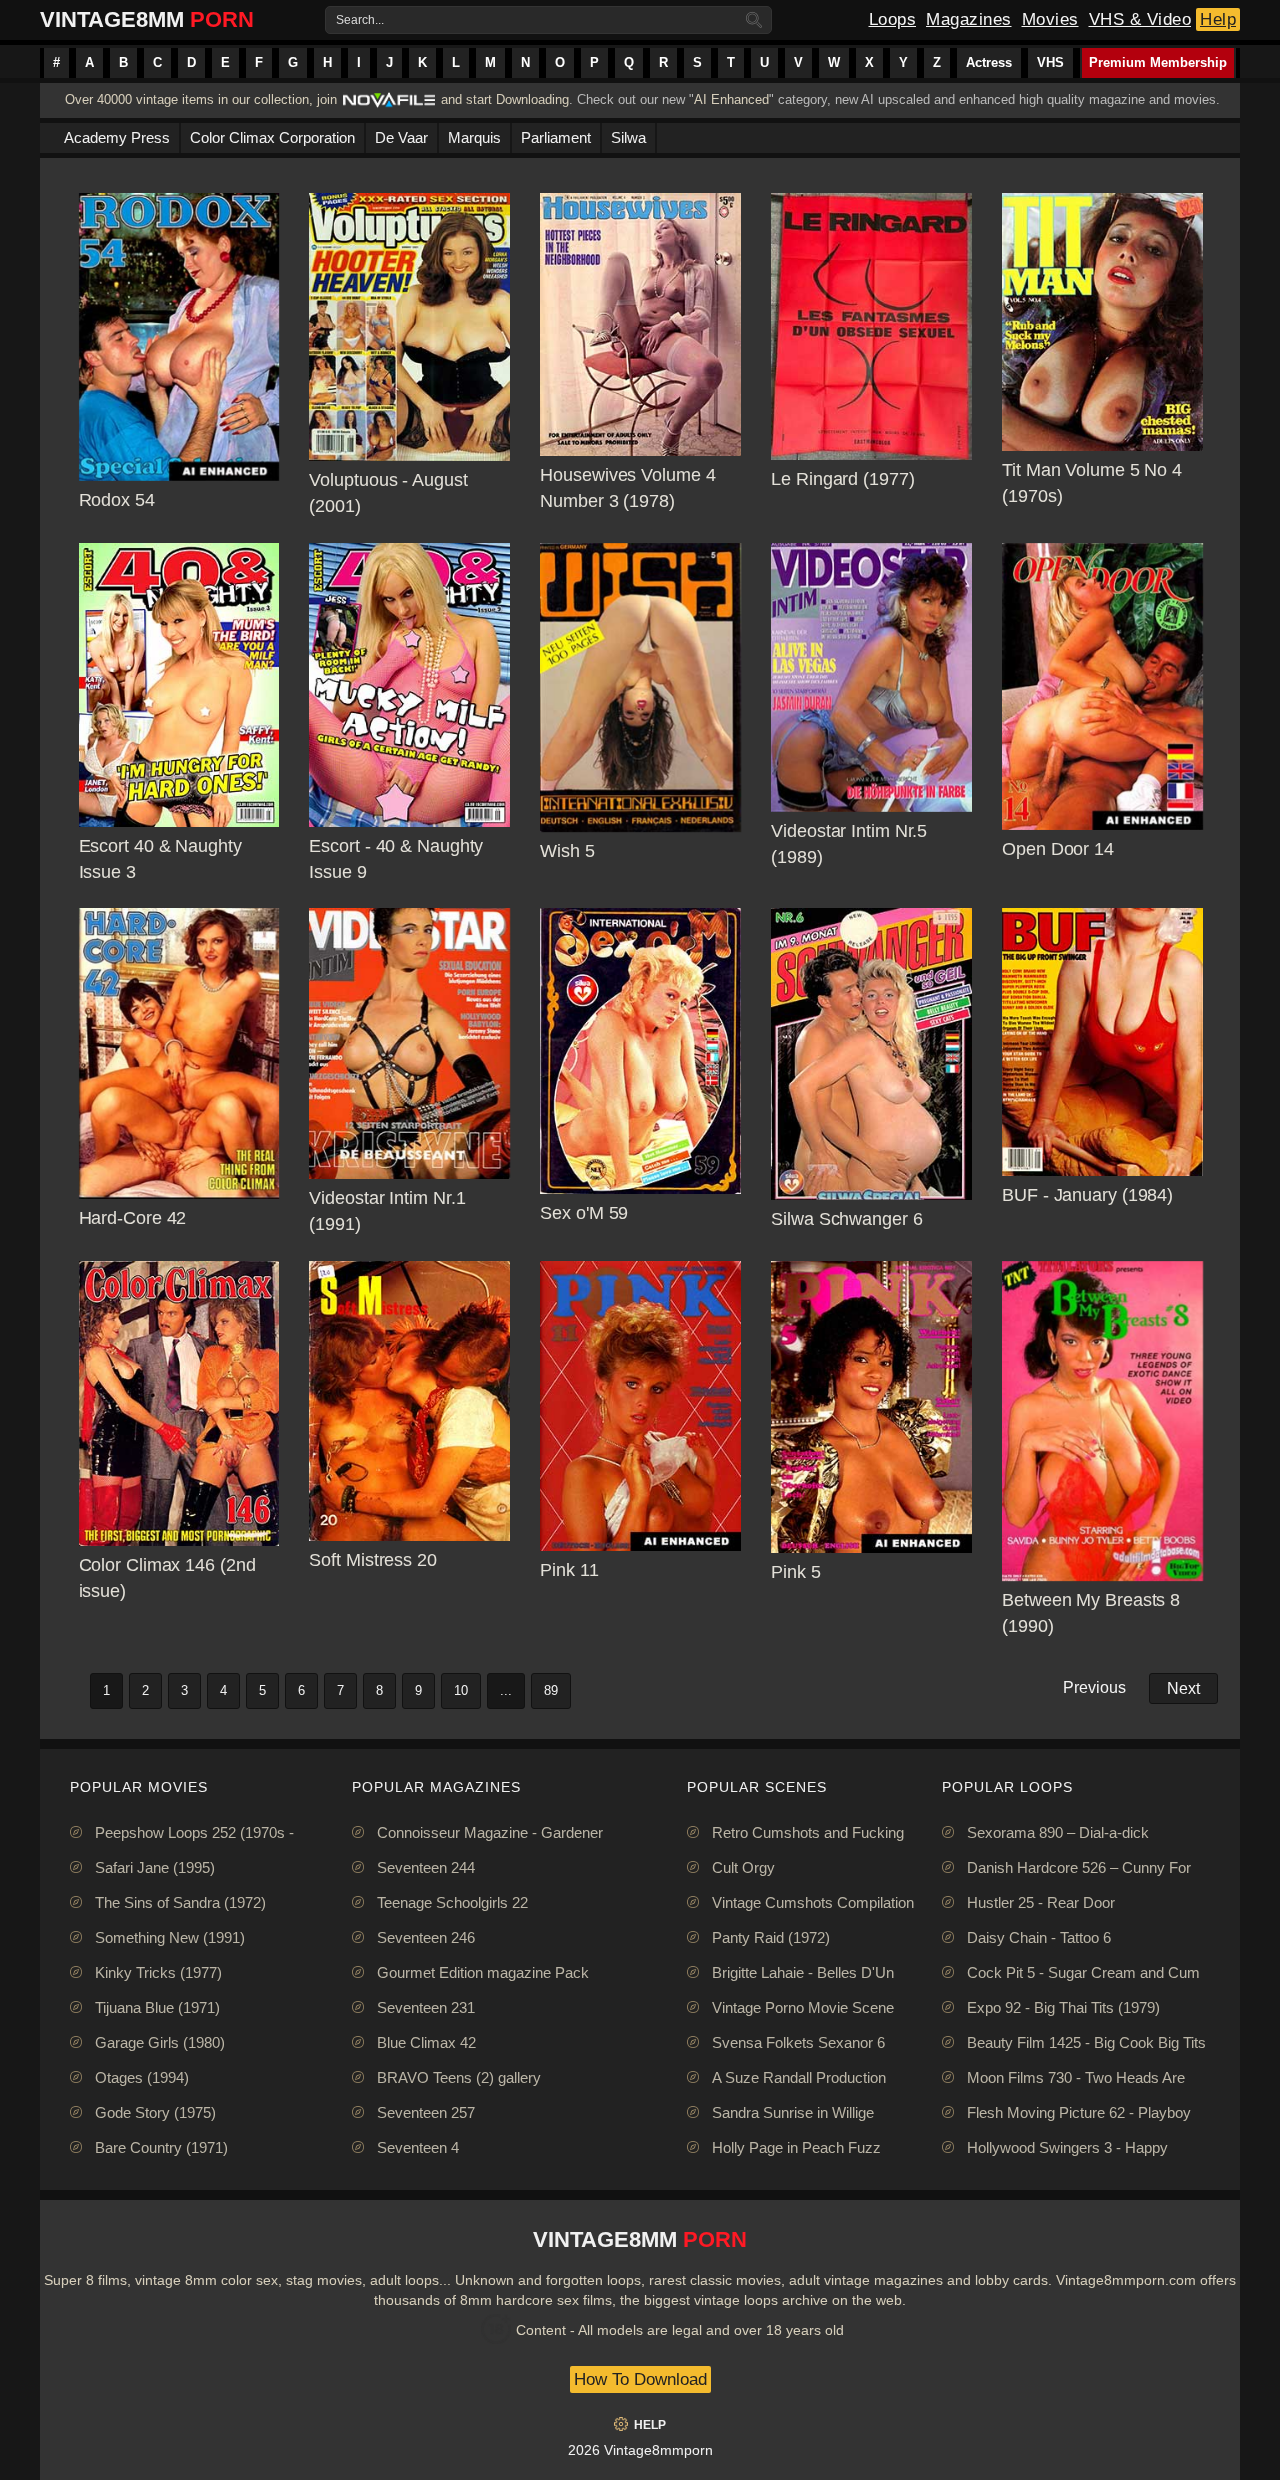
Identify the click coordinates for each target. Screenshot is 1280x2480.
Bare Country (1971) (161, 2147)
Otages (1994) (142, 2077)
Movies (1050, 19)
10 (461, 1690)
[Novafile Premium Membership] (389, 105)
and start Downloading (505, 99)
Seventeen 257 (426, 2112)
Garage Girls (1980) (160, 2042)
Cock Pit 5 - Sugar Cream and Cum (1083, 1972)
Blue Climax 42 (426, 2042)
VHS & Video (1140, 19)
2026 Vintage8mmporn (640, 2450)
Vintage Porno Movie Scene (803, 2007)
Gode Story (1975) (155, 2112)
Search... (360, 20)
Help (1218, 19)
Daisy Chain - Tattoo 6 (1039, 1937)
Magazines (969, 19)
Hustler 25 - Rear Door (1041, 1902)
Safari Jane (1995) (155, 1867)
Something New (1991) (170, 1937)
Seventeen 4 (418, 2147)
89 (551, 1690)
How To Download (640, 2379)
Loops (893, 19)
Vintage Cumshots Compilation (813, 1902)
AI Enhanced (731, 99)
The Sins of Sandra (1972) (180, 1902)
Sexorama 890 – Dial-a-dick (1058, 1832)
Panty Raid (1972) (771, 1937)
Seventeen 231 (426, 2007)
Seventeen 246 (426, 1937)
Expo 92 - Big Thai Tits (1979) (1063, 2007)
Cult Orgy (743, 1867)
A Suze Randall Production (799, 2077)
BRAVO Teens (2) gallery (459, 2077)
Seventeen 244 (426, 1867)
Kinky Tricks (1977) (158, 1972)
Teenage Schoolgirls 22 (452, 1902)
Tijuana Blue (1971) (157, 2007)
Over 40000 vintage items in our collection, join (201, 99)
